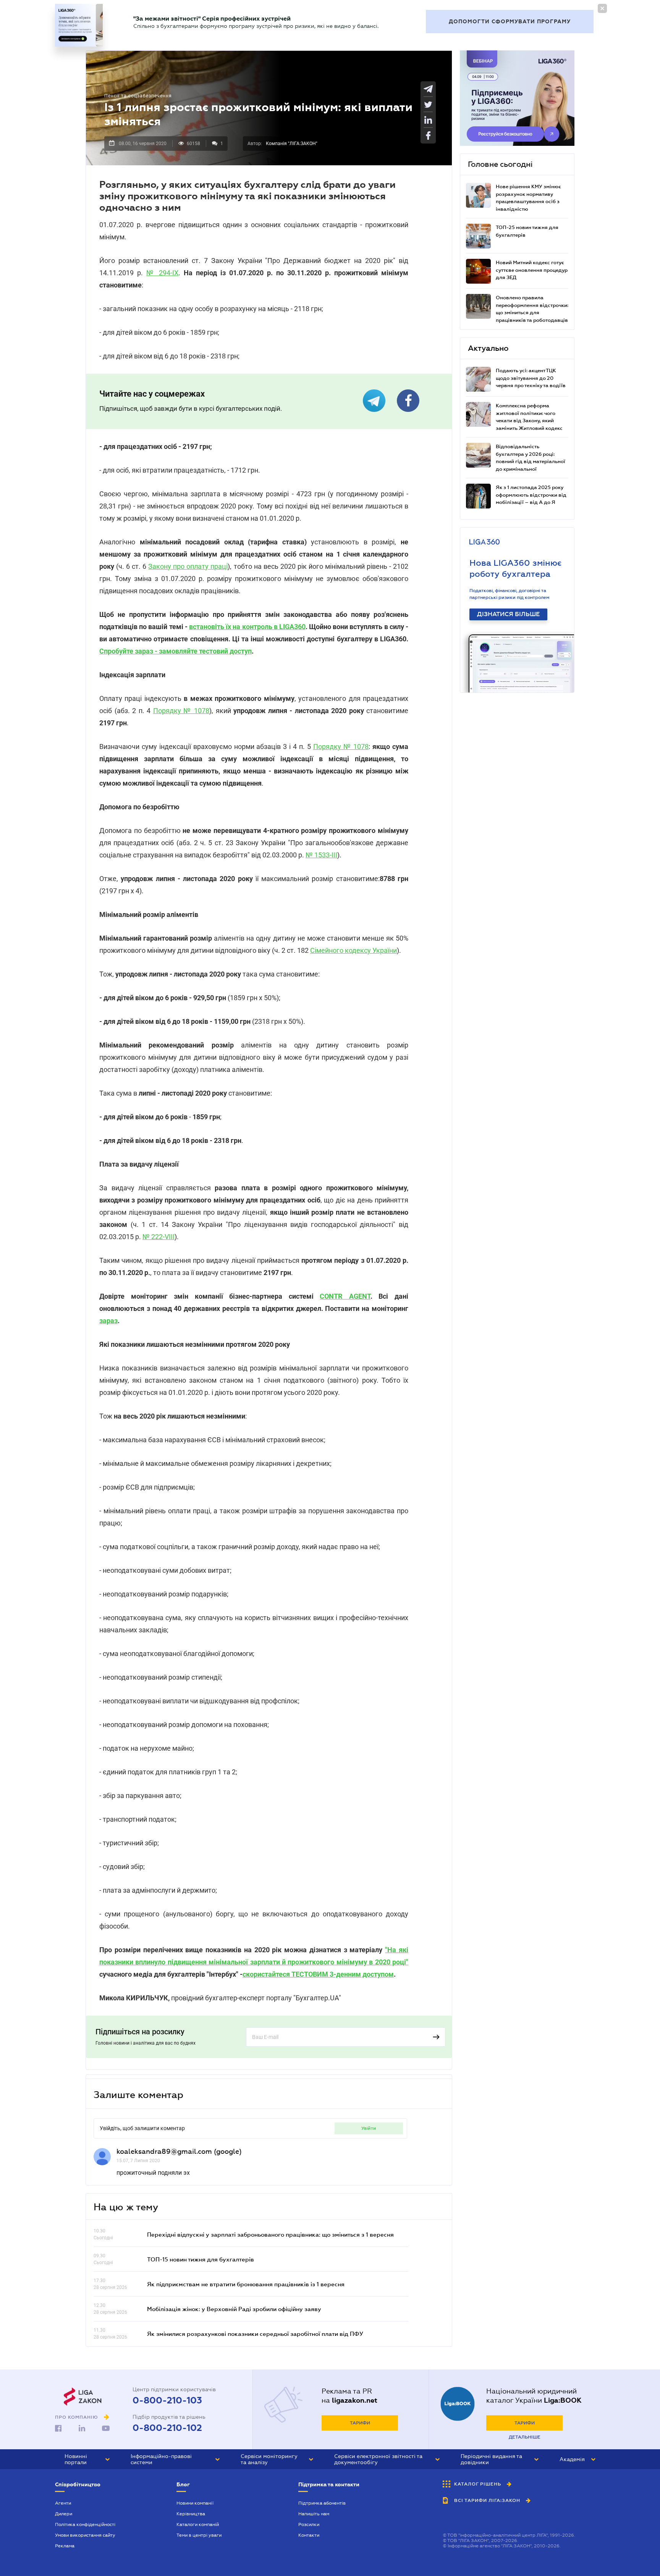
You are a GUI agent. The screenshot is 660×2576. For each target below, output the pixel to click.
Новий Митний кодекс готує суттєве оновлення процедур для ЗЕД (532, 270)
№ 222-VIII (159, 1237)
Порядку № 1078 (181, 711)
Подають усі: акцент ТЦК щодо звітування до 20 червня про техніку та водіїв (531, 378)
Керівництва (191, 2514)
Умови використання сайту (85, 2535)
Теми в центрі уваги (199, 2535)
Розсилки (309, 2524)
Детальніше (525, 2437)
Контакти (309, 2535)
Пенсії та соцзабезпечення (138, 96)
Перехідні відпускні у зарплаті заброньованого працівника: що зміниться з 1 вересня (270, 2234)
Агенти (63, 2503)
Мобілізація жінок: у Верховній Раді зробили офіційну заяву (234, 2309)
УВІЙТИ (369, 2128)
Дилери (64, 2514)
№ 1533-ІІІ (321, 855)
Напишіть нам (314, 2514)
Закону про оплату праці (188, 566)
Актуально (488, 348)
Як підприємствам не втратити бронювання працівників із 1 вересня (246, 2284)
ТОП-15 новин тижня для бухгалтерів (201, 2259)
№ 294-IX (162, 273)
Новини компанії (195, 2503)
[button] (87, 2459)
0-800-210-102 (167, 2428)
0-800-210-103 (167, 2400)
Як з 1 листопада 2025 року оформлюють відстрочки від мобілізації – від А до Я (531, 495)
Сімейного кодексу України (353, 950)
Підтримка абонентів (322, 2503)
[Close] (602, 8)
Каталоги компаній (198, 2524)
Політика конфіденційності (85, 2524)
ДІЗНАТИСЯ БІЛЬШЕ (508, 614)
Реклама (65, 2546)
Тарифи (360, 2423)
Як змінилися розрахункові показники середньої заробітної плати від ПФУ (255, 2334)
